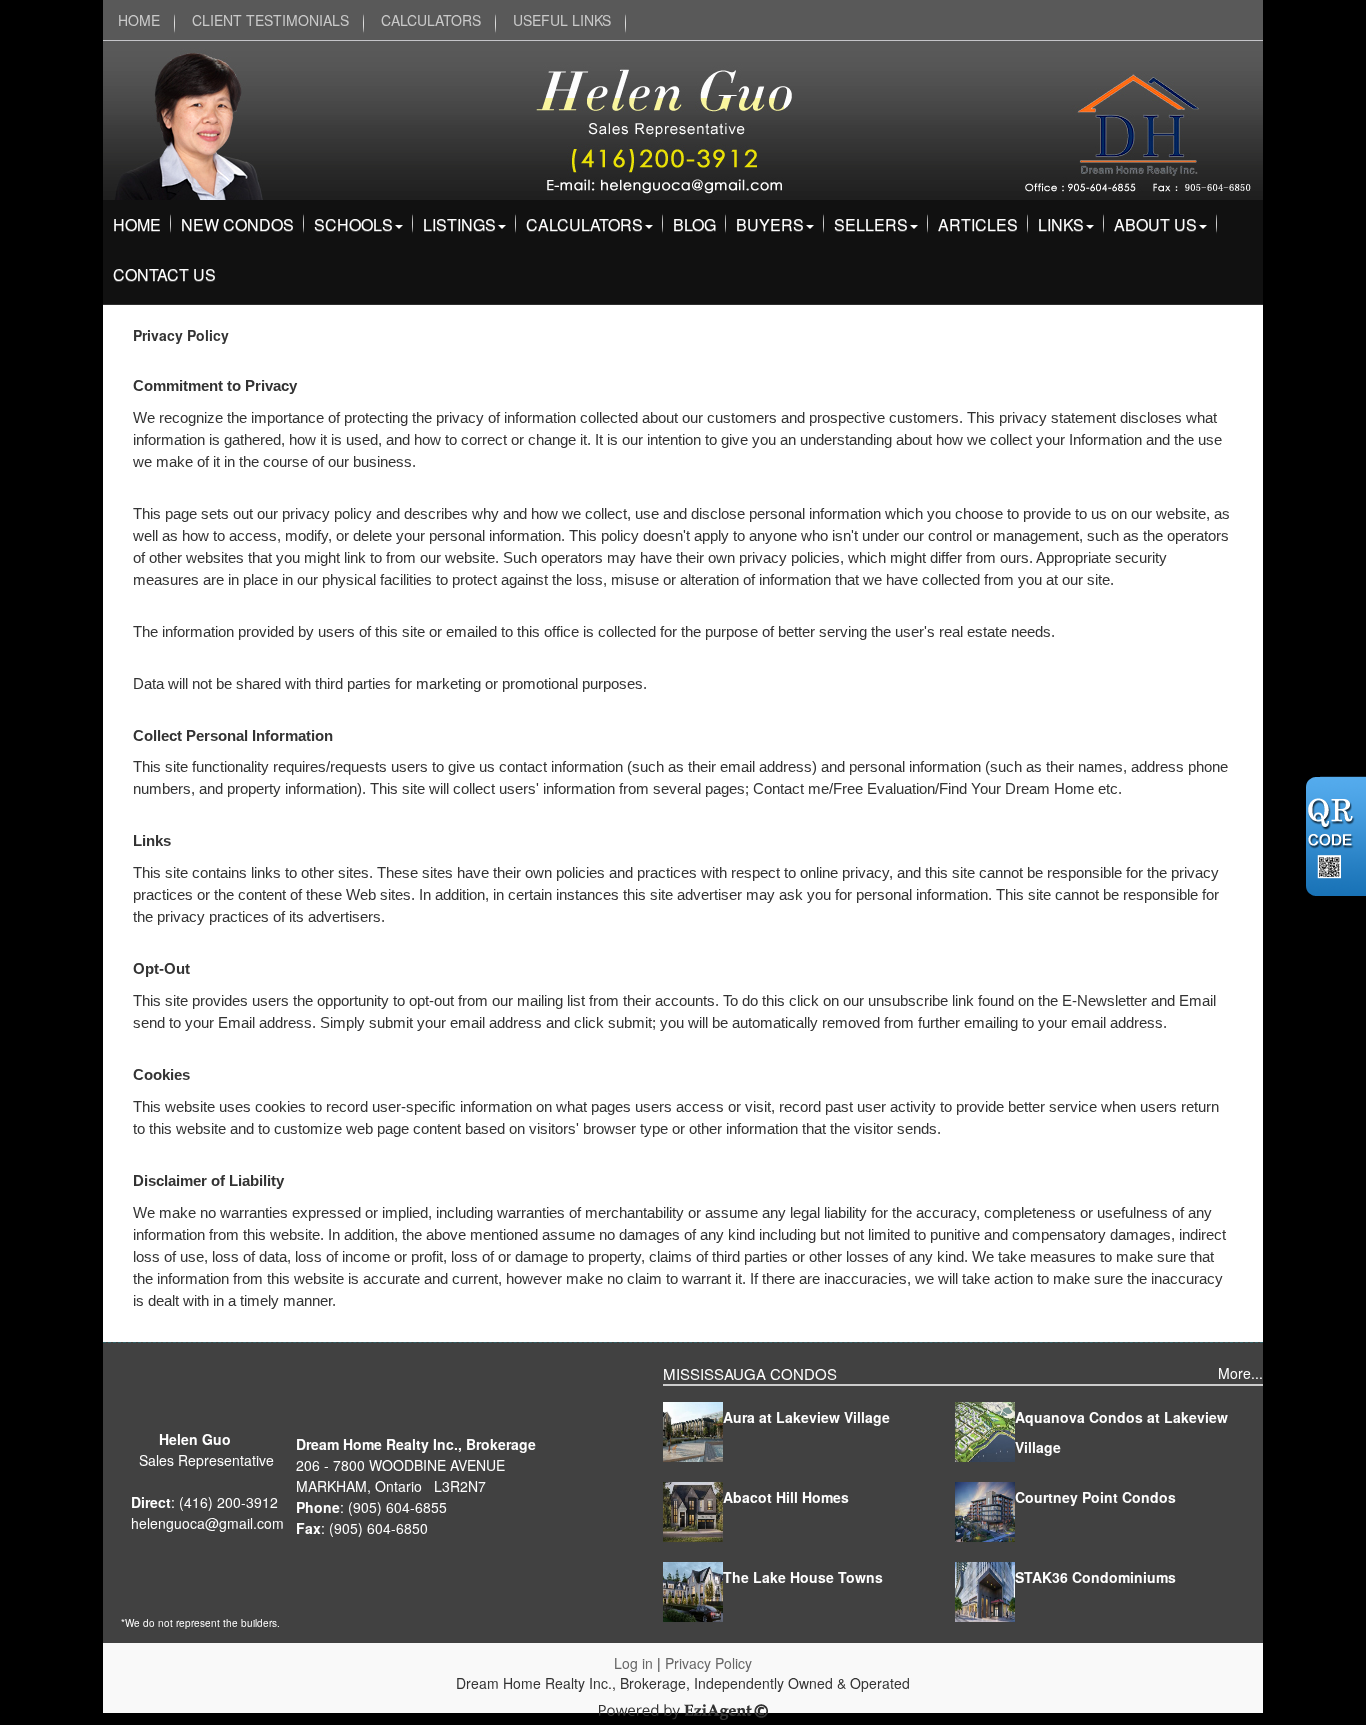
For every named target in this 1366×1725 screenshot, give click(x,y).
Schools (353, 224)
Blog (694, 224)
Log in (633, 1663)
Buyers (770, 224)
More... (1240, 1373)
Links (1061, 224)
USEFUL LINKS (562, 20)
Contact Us (164, 274)
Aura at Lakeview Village (806, 1417)
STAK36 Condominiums (1095, 1577)
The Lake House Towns (803, 1577)
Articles (978, 224)
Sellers (871, 224)
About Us (1155, 224)
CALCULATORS (431, 20)
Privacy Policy (708, 1663)
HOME (139, 20)
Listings (459, 224)
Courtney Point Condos (1095, 1497)
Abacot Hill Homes (786, 1497)
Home (137, 224)
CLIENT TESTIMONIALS (270, 20)
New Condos (237, 224)
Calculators (584, 224)
